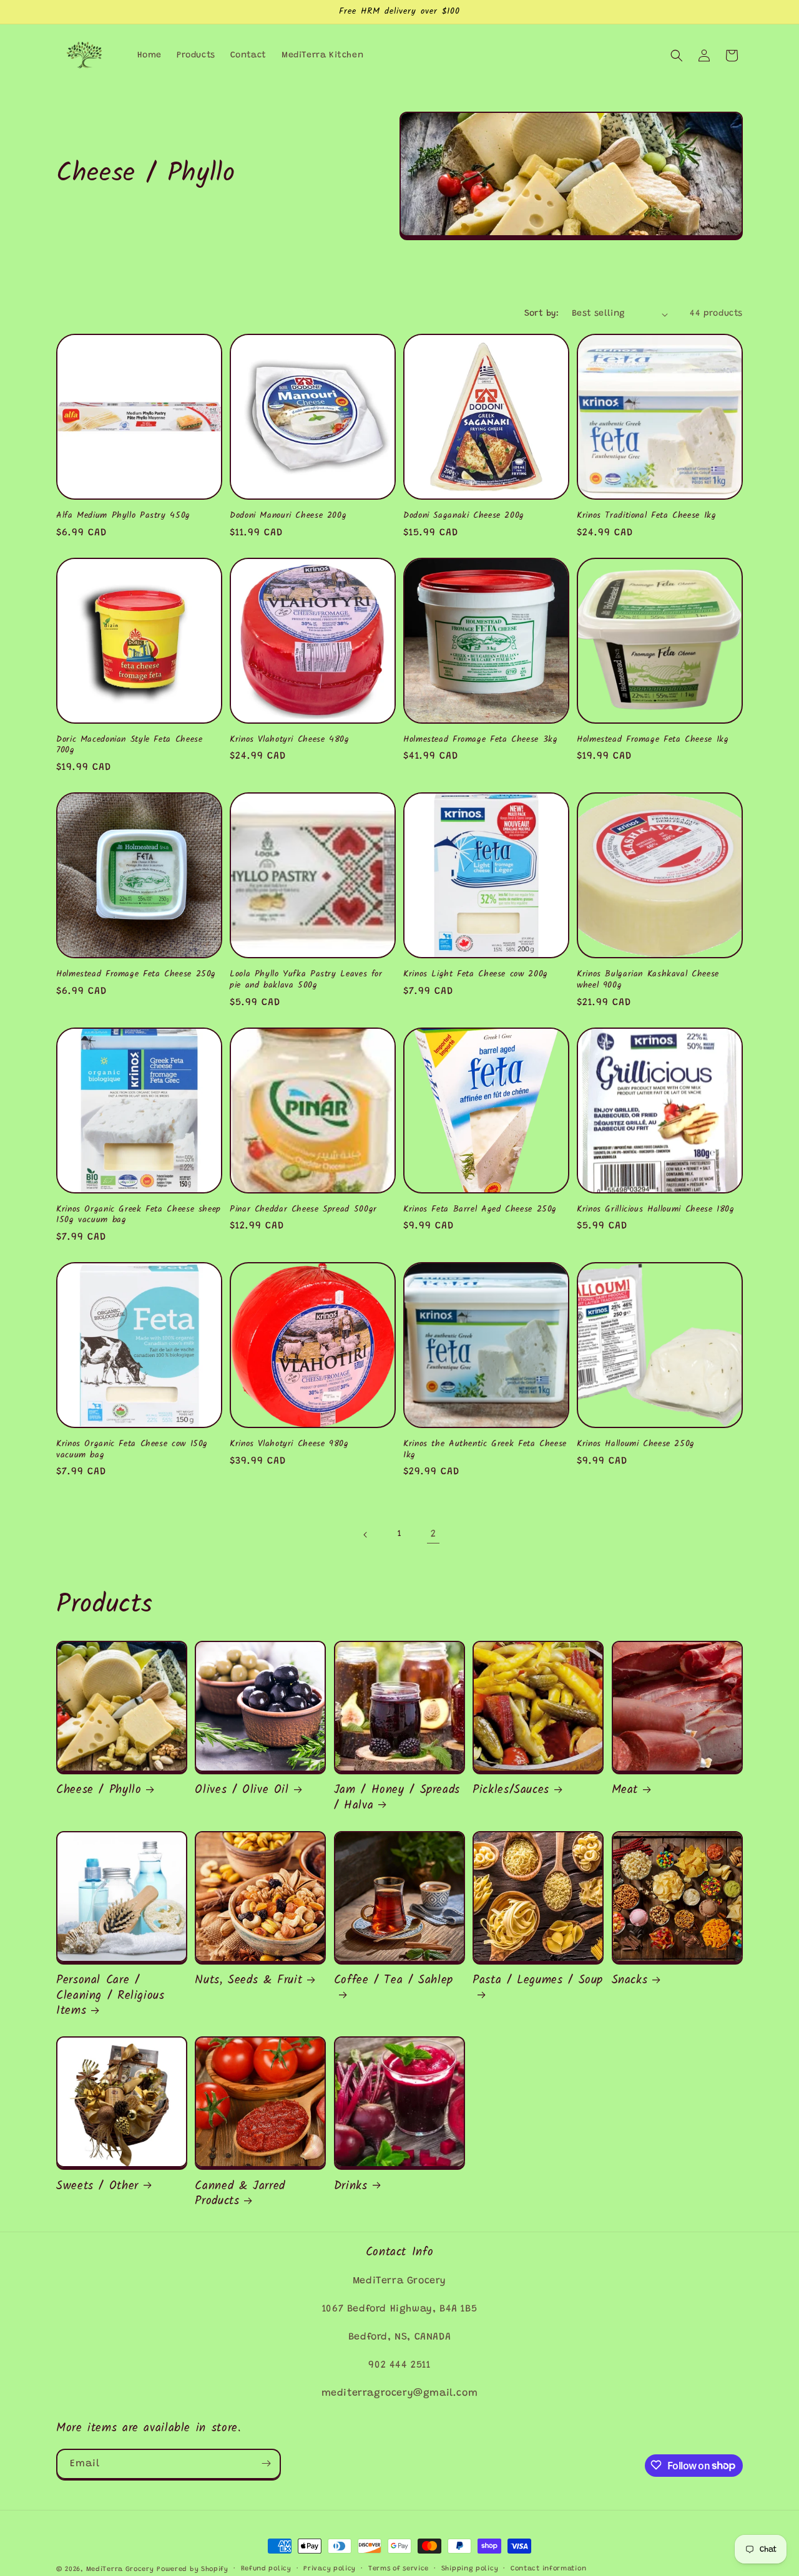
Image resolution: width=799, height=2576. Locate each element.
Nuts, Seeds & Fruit (248, 1980)
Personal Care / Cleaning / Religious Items (110, 1995)
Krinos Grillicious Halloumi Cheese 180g (656, 1210)
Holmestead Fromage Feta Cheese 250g (136, 975)
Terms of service (399, 2569)
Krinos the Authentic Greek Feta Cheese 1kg (485, 1450)
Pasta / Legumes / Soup (538, 1981)
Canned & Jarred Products (240, 2194)
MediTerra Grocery (120, 2569)
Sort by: (542, 314)
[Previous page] (366, 1535)
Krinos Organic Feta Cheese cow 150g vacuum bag (132, 1450)
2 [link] (434, 1534)
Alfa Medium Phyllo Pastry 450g (123, 516)
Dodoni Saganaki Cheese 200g (464, 516)
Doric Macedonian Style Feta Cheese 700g (129, 745)
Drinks (351, 2186)
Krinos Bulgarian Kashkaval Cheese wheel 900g (648, 980)
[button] (677, 56)
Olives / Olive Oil (242, 1790)
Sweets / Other (97, 2186)
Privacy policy (330, 2569)
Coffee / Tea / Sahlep (394, 1981)
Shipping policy (470, 2569)
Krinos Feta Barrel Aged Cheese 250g (480, 1210)
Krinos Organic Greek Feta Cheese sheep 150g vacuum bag (139, 1215)
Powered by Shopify (193, 2569)
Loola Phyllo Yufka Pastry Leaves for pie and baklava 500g (306, 980)
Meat (625, 1790)
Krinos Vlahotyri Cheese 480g (290, 740)
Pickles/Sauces (511, 1790)
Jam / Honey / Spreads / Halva (397, 1798)
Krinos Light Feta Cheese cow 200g (476, 975)
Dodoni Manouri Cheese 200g (288, 516)
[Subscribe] (266, 2463)
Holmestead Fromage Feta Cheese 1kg (653, 740)
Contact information (548, 2569)
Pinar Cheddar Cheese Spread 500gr (303, 1210)
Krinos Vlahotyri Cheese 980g (289, 1444)
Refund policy (266, 2569)
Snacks (630, 1980)
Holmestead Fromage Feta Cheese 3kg (480, 740)
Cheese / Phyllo (99, 1790)
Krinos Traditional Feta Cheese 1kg (646, 516)
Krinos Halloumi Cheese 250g (636, 1444)
